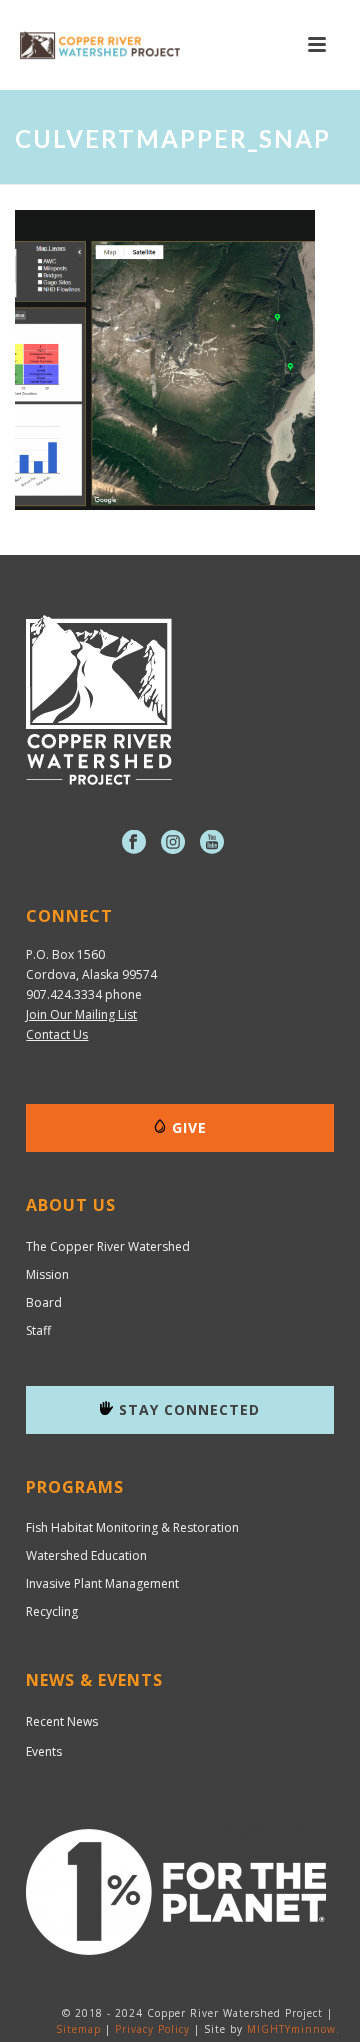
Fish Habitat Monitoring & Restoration (132, 1528)
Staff (38, 1331)
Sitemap (78, 2029)
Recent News (62, 1721)
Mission (47, 1275)
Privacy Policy (152, 2029)
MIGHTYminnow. (293, 2029)
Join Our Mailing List (81, 1014)
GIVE (189, 1127)
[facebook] (134, 843)
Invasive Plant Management (102, 1584)
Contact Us (57, 1034)
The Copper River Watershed (108, 1247)
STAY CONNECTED (189, 1409)
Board (44, 1303)
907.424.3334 (64, 994)
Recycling (52, 1612)
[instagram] (173, 843)
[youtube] (212, 843)
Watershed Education (86, 1556)
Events (44, 1751)
